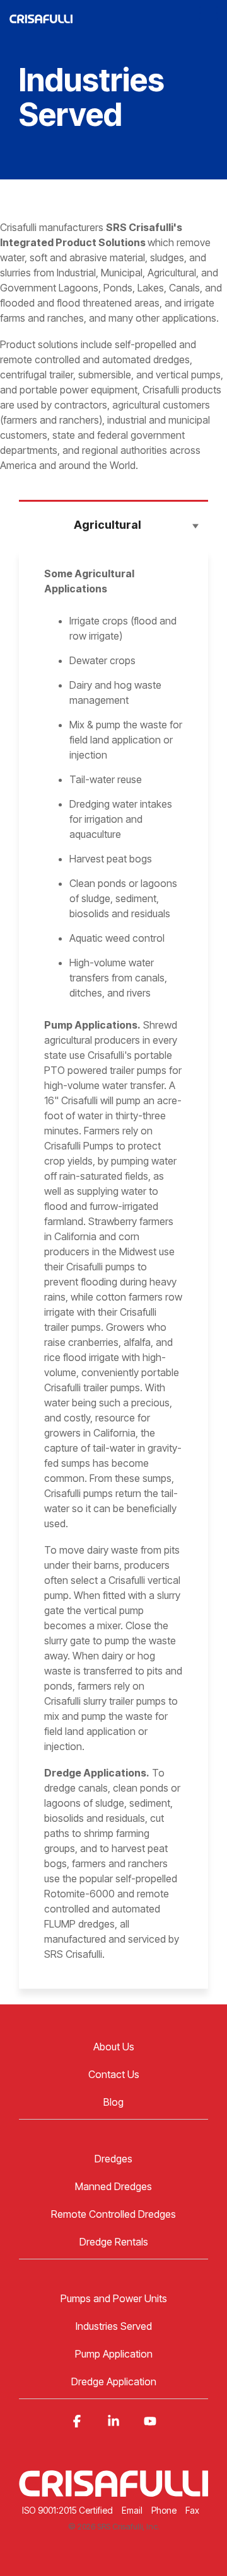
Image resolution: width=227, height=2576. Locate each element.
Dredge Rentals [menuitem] (114, 2242)
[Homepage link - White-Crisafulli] (113, 2489)
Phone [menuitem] (164, 2510)
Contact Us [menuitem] (114, 2074)
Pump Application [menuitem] (114, 2354)
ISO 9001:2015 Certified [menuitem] (67, 2510)
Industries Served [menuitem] (114, 2326)
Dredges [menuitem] (113, 2159)
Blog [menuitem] (113, 2102)
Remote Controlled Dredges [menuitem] (113, 2214)
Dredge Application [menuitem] (114, 2381)
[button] (208, 12)
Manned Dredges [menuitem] (113, 2186)
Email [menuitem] (132, 2510)
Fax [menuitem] (192, 2510)
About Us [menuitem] (114, 2047)
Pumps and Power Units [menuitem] (114, 2298)
